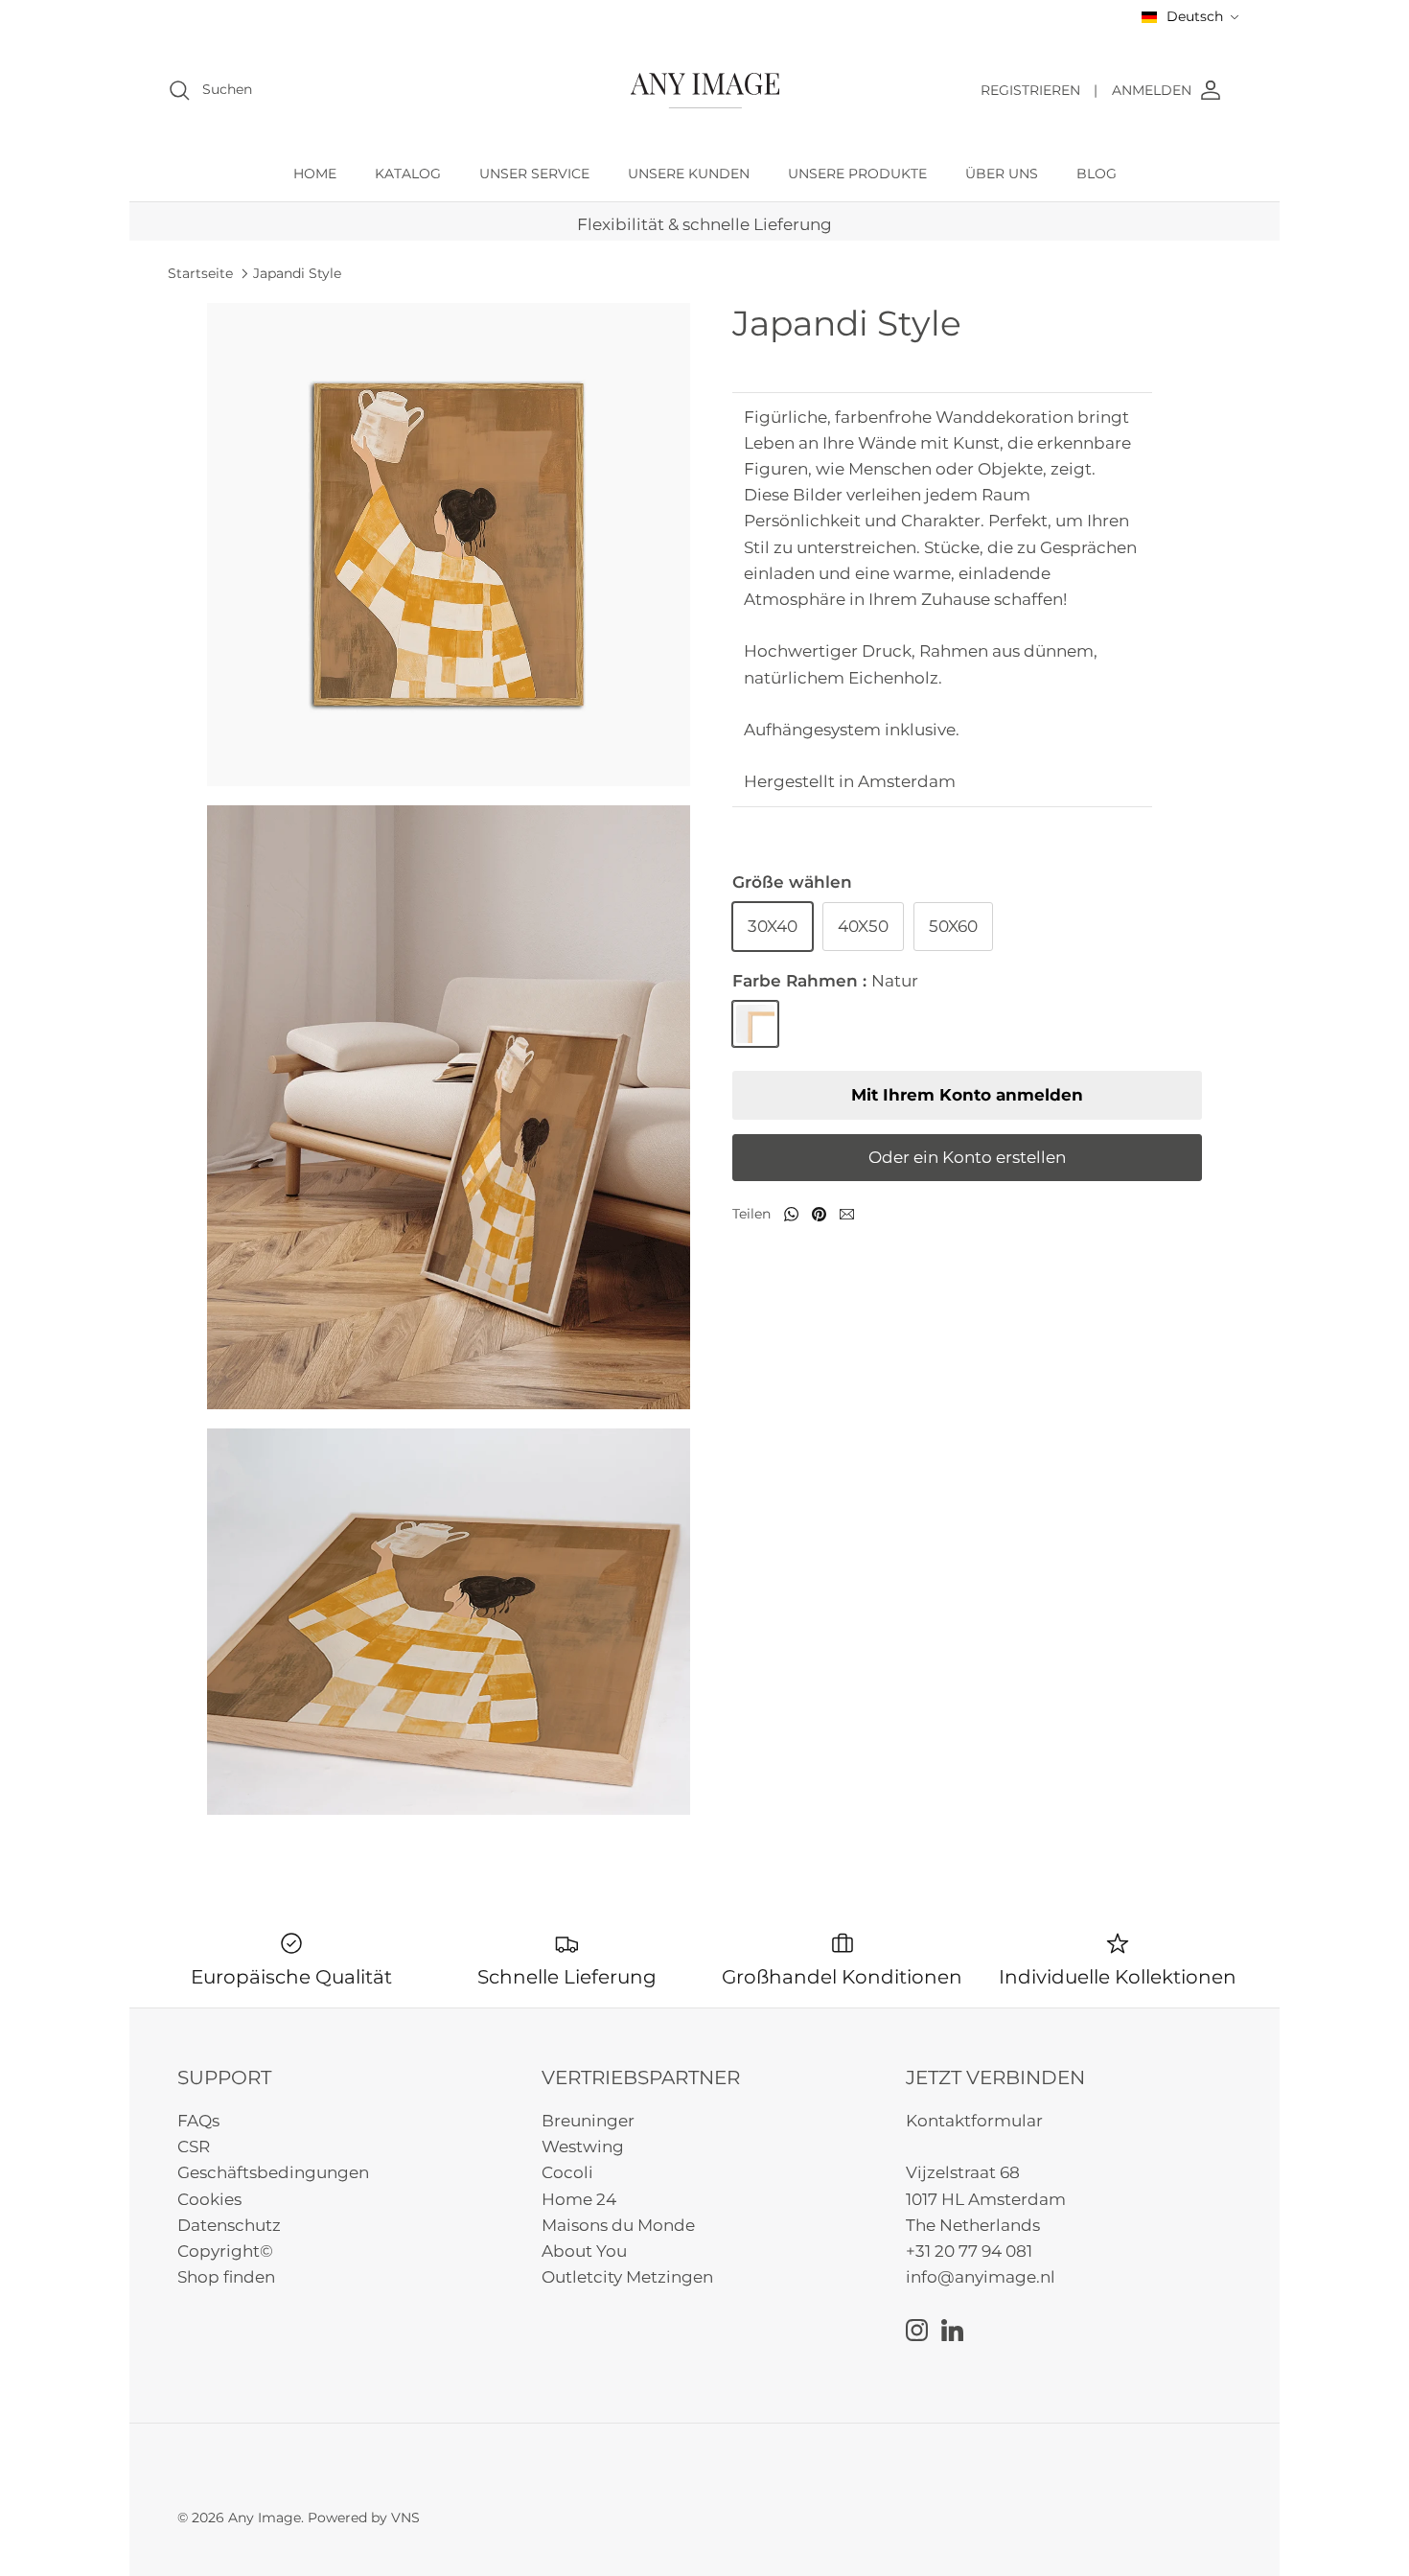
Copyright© (225, 2251)
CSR (194, 2147)
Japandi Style (297, 273)
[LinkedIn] (952, 2330)
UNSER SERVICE (534, 174)
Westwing (583, 2147)
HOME (315, 174)
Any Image (265, 2518)
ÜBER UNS (1002, 174)
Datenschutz (229, 2225)
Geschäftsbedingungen (273, 2172)
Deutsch (1195, 16)
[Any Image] (705, 91)
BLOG (1097, 174)
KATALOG (408, 174)
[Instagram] (917, 2330)
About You (584, 2251)
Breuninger (588, 2121)
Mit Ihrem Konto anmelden (967, 1095)
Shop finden (226, 2277)
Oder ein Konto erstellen (967, 1157)
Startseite (200, 273)
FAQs (198, 2121)
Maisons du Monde (618, 2225)
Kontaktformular (974, 2121)
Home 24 (579, 2199)
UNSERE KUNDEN (689, 174)
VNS (405, 2518)
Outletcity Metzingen (627, 2277)
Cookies (209, 2199)
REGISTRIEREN (1039, 90)
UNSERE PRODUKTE (857, 174)
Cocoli (567, 2172)
